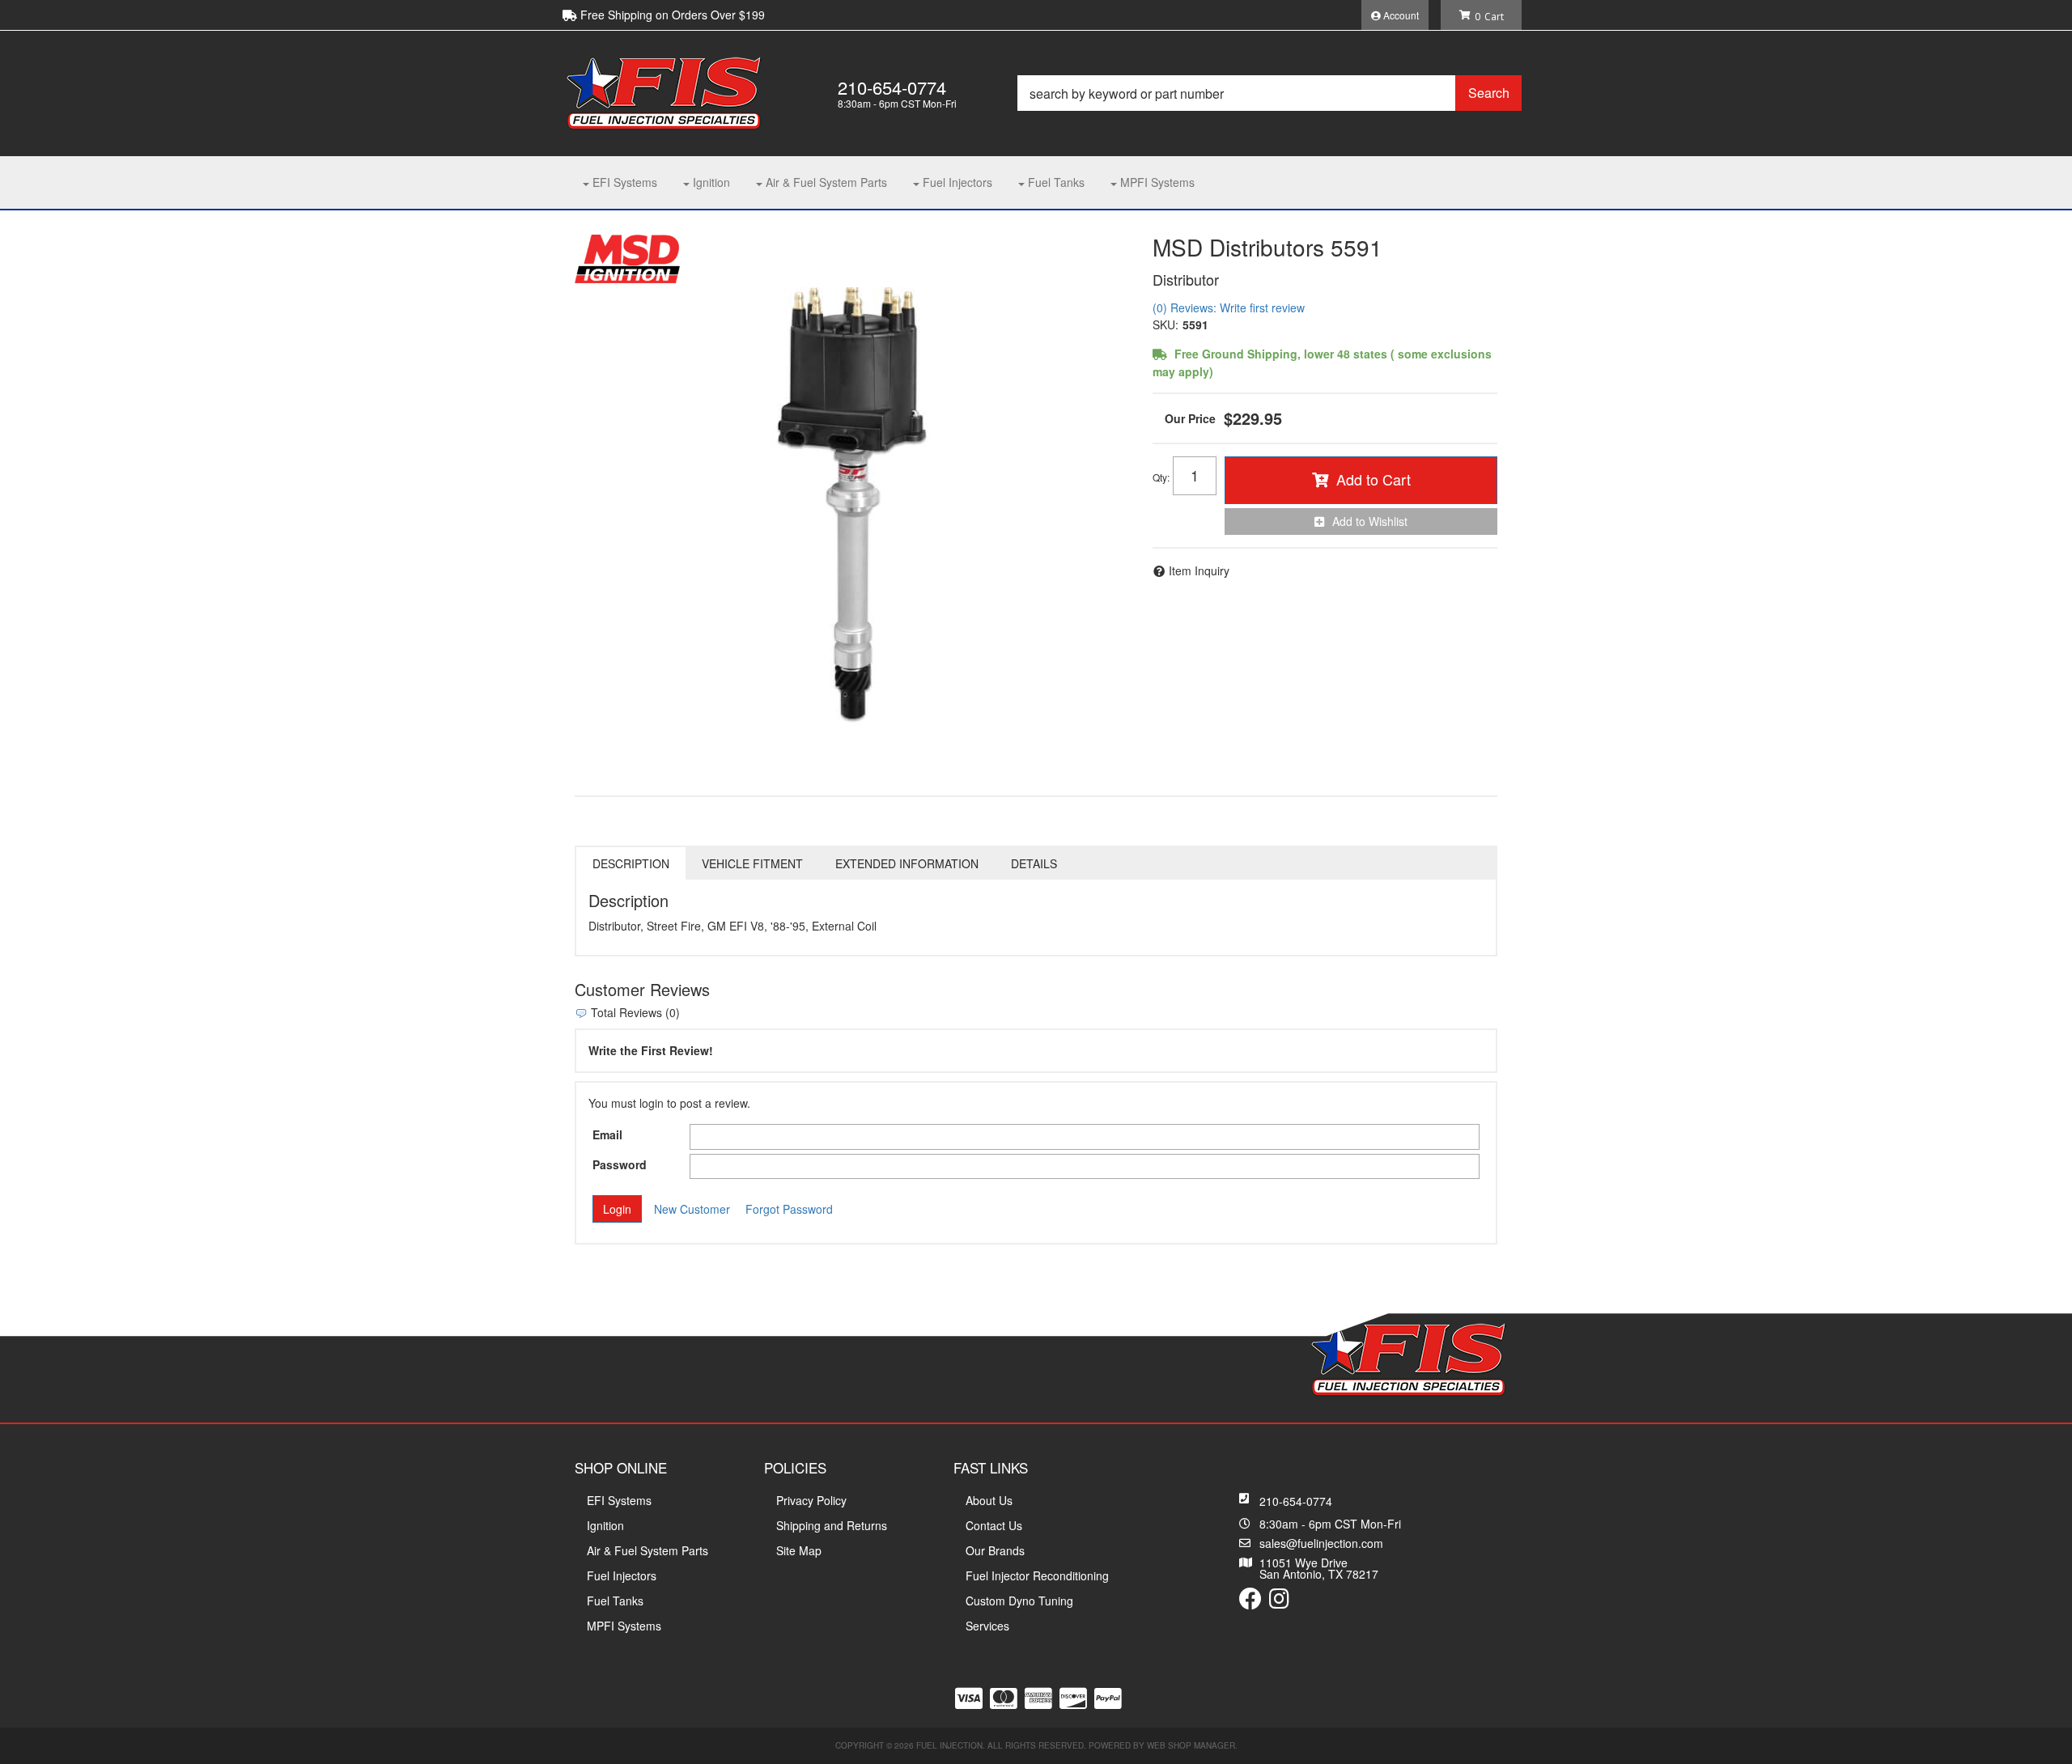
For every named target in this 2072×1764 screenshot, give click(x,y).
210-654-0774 (1296, 1501)
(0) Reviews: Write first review (1229, 307)
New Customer (692, 1209)
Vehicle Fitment (752, 863)
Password (620, 1164)
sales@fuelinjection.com (1321, 1543)
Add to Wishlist (1370, 521)
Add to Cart (1374, 479)
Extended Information (907, 863)
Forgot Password (789, 1209)
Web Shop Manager (1191, 1745)
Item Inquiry (1199, 570)
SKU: (1165, 324)
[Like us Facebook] (1250, 1602)
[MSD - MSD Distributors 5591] (627, 257)
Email (607, 1134)
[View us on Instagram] (1279, 1602)
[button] (1270, 93)
